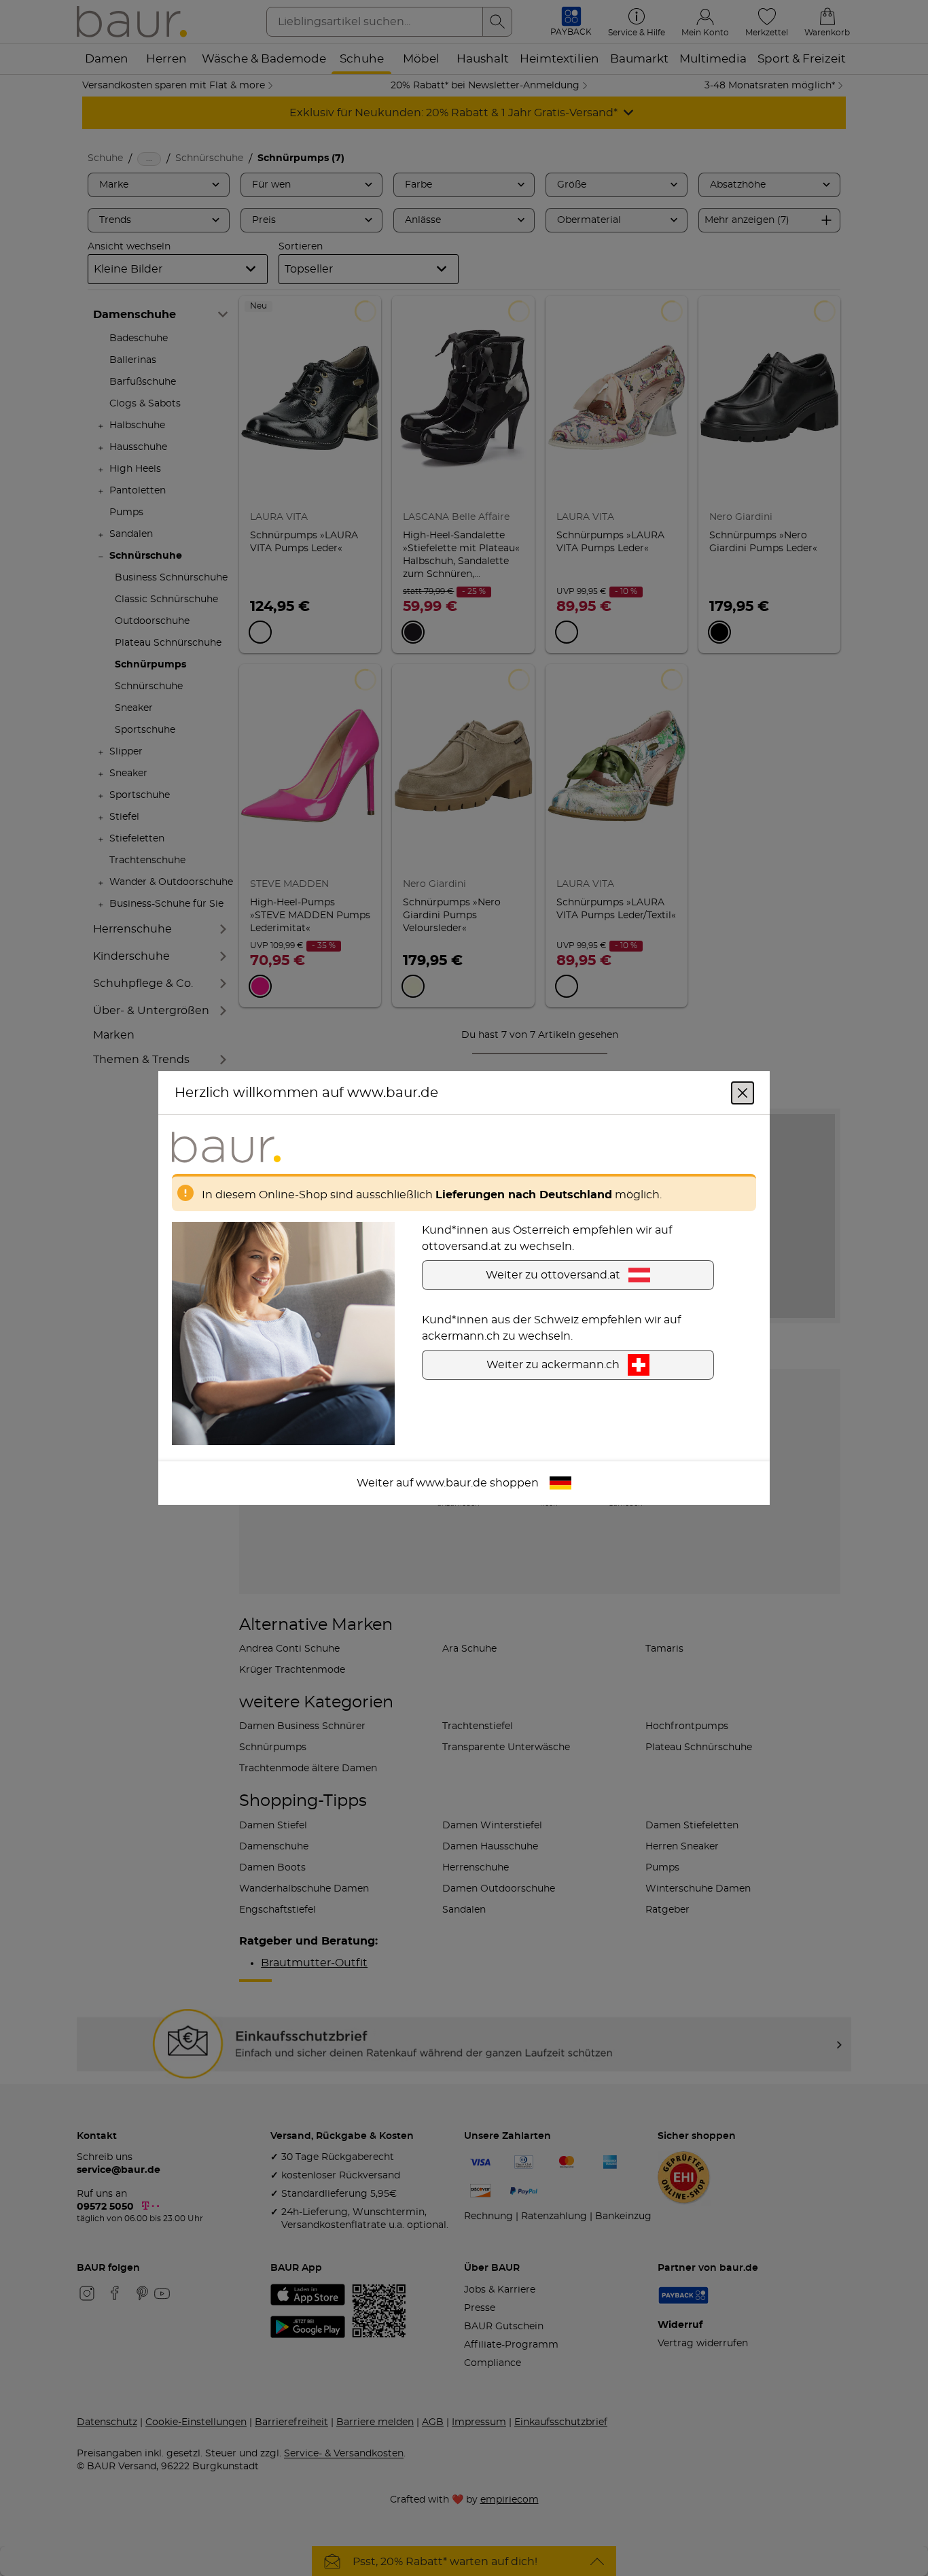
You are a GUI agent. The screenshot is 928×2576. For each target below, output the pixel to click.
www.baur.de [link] (451, 1483)
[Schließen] (743, 1093)
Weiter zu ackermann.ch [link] (553, 1365)
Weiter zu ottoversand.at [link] (553, 1275)
